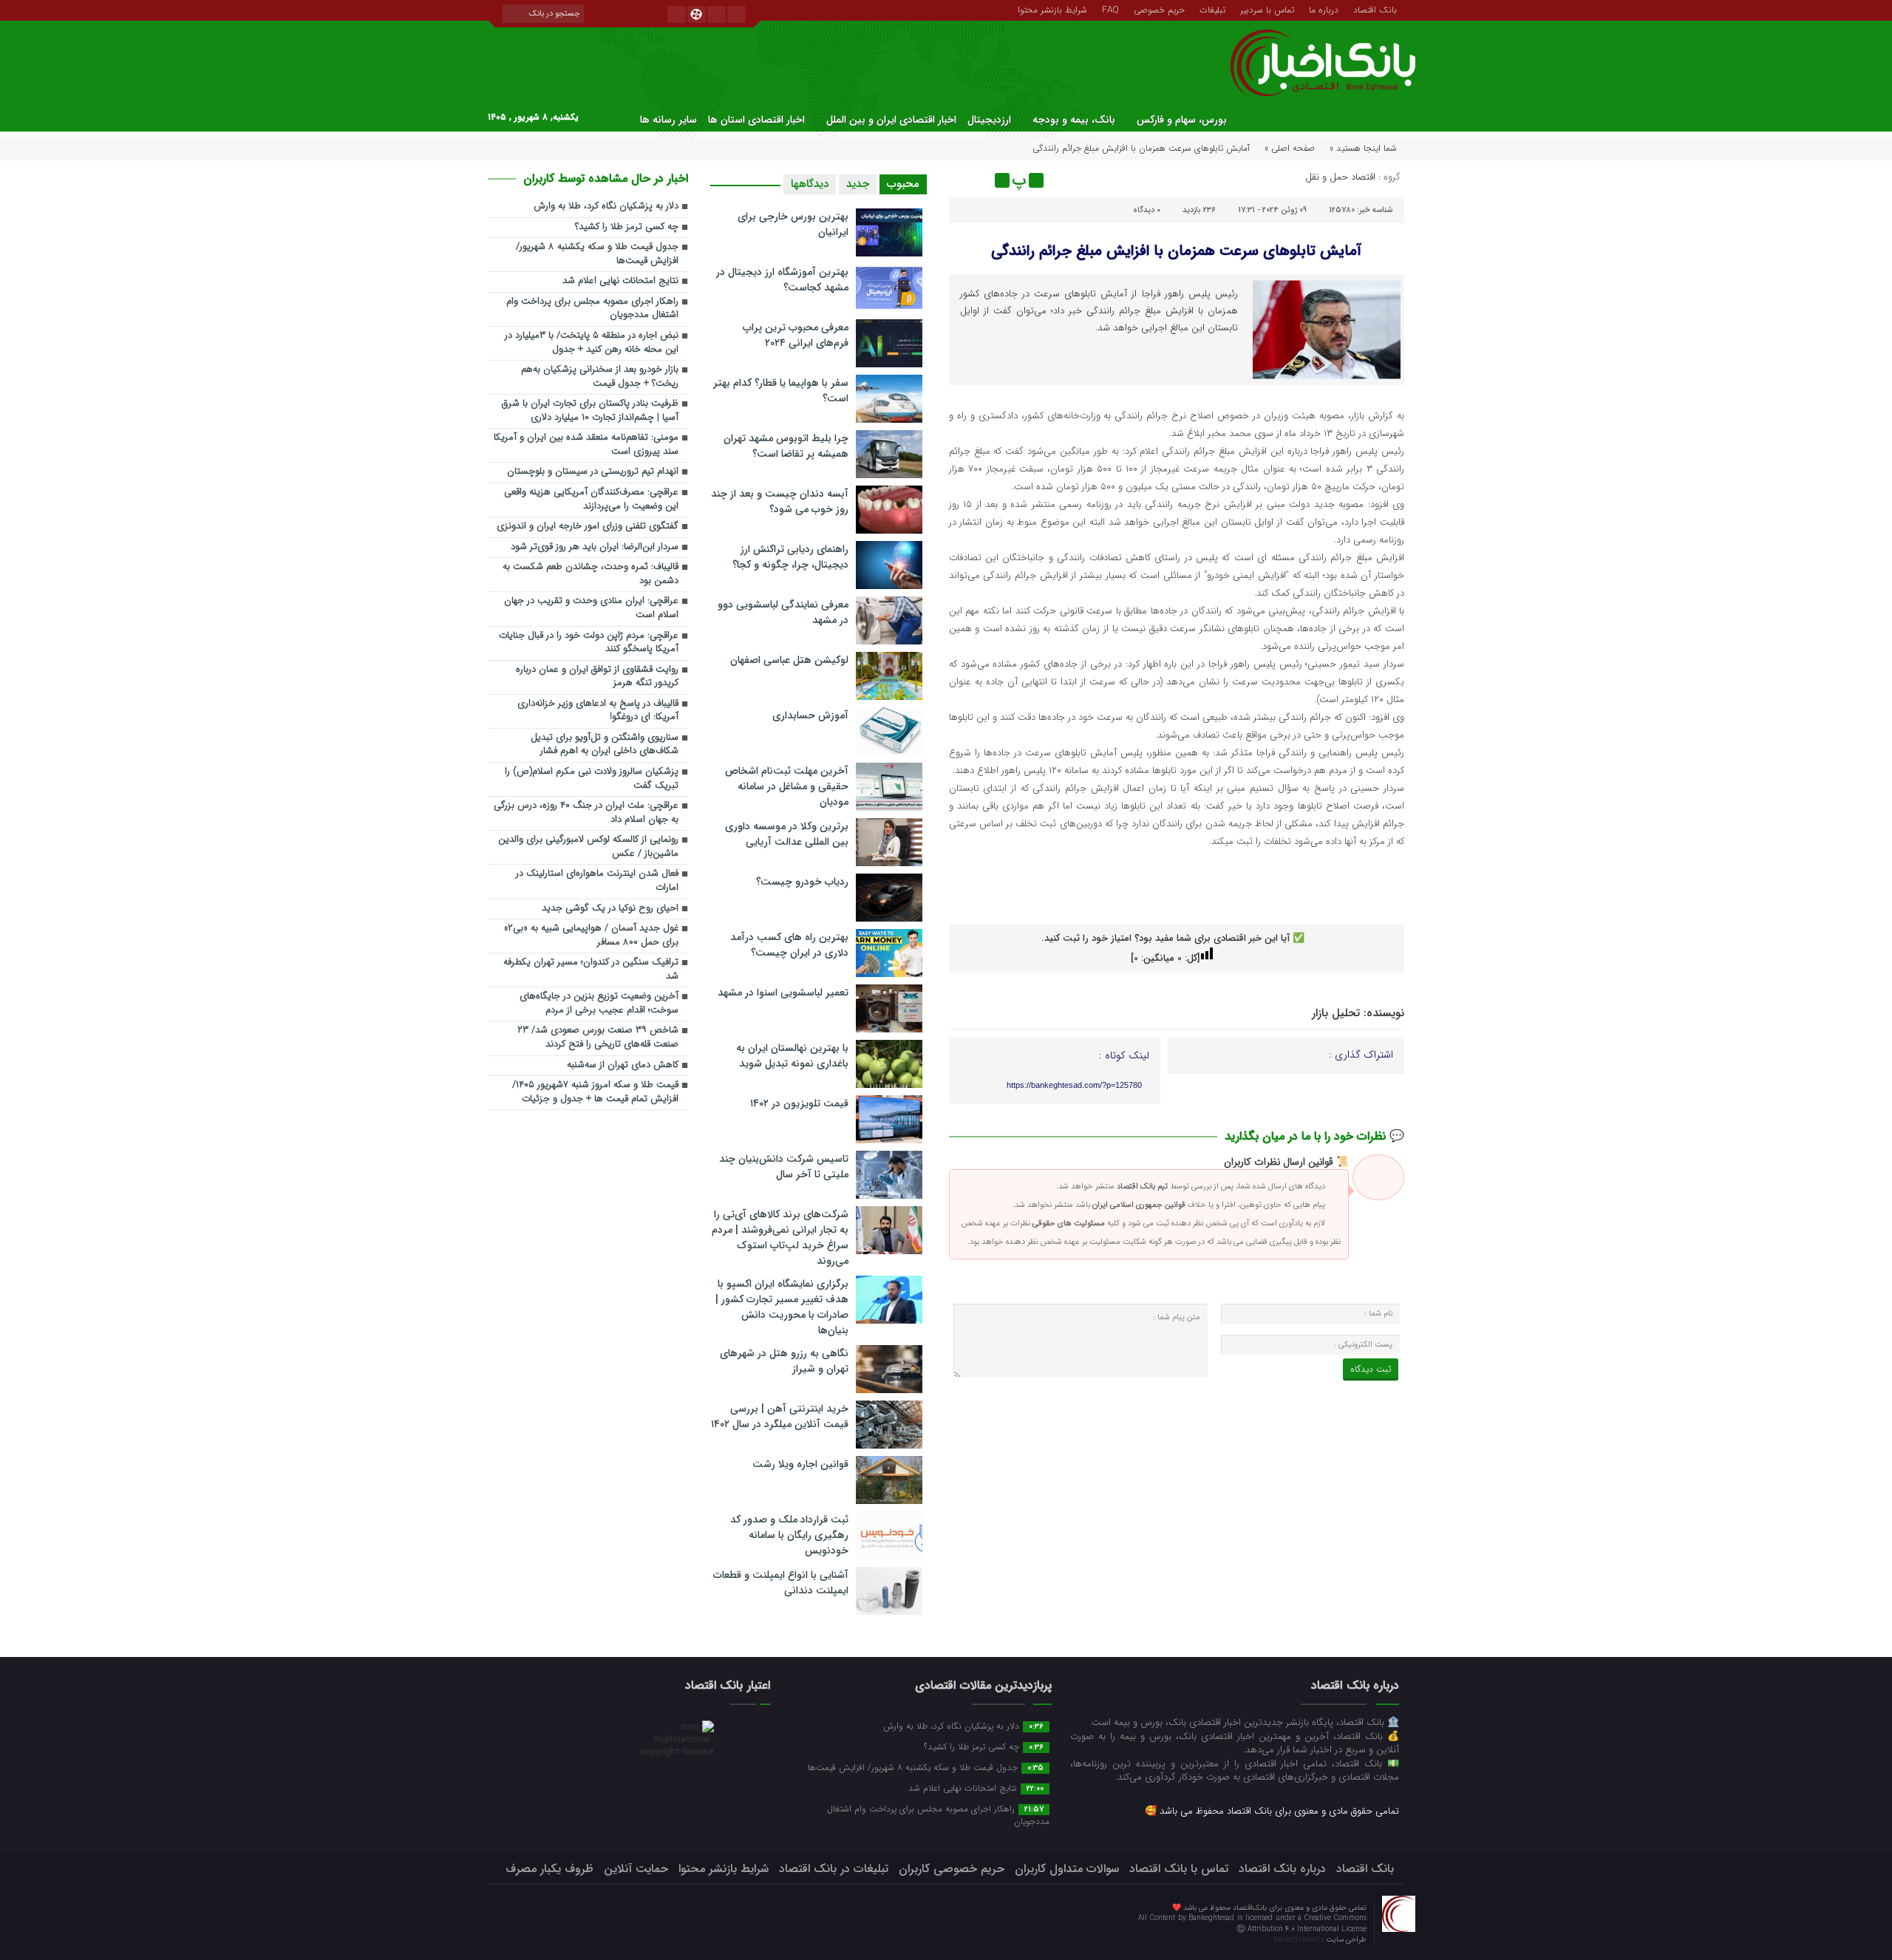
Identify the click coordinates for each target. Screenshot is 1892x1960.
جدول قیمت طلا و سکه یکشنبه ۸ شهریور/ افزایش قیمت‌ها (597, 254)
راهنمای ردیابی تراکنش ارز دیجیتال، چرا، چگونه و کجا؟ (790, 557)
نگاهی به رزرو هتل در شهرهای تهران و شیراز (784, 1361)
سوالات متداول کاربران (1067, 1869)
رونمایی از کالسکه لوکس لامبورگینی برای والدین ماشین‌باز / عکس (588, 847)
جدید (858, 184)
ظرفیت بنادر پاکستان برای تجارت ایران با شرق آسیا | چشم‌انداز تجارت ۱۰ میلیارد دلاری (590, 411)
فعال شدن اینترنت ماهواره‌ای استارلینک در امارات (597, 881)
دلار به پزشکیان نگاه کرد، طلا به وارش (606, 207)
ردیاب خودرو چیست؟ (802, 882)
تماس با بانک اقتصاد (1179, 1869)
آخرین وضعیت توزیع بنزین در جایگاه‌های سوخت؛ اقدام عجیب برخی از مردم (599, 1004)
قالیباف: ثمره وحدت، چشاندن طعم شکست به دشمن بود (591, 574)
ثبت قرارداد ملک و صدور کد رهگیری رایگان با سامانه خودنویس (789, 1535)
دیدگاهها (810, 184)
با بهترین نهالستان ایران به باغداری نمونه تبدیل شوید (792, 1056)
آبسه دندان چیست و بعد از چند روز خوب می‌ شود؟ (780, 501)
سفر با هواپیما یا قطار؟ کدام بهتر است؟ (781, 391)
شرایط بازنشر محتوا (1052, 9)
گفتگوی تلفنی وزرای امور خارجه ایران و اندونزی (588, 527)
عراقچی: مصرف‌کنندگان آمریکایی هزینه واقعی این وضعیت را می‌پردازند (591, 500)
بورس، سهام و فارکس (1182, 120)
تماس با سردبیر (1267, 9)
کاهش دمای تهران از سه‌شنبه (623, 1065)
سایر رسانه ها (668, 120)
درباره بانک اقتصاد (1282, 1869)
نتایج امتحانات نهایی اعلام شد (620, 281)
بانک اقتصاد (1375, 9)
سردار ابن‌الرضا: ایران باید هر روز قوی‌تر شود (595, 547)
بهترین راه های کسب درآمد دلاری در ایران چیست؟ (789, 945)
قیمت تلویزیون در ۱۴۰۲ (799, 1103)
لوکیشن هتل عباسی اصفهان (789, 660)
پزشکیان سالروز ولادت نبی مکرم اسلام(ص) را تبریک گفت (592, 779)
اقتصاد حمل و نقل (1340, 177)
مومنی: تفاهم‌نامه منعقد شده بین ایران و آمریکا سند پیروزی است (586, 445)
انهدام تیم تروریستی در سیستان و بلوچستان (593, 472)
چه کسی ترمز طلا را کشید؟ (627, 227)
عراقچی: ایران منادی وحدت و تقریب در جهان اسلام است (591, 608)
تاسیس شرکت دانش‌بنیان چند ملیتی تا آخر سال (784, 1167)
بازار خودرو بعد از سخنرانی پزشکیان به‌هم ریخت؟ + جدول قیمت (600, 377)
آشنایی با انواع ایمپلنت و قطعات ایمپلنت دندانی (781, 1583)
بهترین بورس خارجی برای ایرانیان (793, 224)
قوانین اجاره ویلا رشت (800, 1464)
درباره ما (1324, 9)
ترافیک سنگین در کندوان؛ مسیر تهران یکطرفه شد (591, 970)
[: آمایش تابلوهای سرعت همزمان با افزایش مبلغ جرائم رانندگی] (962, 180)
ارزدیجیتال (989, 120)
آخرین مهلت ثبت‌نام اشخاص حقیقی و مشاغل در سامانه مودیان (787, 786)
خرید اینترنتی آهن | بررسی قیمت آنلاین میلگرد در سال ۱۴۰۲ (780, 1416)
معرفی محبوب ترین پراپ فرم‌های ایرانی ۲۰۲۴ (796, 335)
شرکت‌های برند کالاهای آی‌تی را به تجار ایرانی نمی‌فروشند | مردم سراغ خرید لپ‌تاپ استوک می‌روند (780, 1238)
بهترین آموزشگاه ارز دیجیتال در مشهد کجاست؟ (782, 280)
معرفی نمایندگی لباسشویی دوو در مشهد (783, 612)
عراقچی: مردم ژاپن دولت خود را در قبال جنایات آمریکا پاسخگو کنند (589, 643)
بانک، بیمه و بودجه (1074, 120)
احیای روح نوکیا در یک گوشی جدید (610, 909)
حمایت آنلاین (636, 1869)
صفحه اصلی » (1290, 148)
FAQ (1110, 9)
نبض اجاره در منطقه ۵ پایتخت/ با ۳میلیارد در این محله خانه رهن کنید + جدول (592, 343)
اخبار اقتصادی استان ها (756, 120)
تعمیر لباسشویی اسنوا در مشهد (783, 993)
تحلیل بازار (1336, 1013)
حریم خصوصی (1159, 9)
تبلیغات (1212, 9)
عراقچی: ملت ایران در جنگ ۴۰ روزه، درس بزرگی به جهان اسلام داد (586, 813)
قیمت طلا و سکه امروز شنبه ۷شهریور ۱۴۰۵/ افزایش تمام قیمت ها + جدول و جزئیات (595, 1092)
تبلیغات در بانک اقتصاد (834, 1869)
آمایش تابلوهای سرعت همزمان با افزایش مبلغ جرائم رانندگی (1176, 251)
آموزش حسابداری (810, 715)
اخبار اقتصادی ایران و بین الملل (891, 120)
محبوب (903, 184)
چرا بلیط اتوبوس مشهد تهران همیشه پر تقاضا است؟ (786, 446)
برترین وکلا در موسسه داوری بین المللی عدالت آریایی (787, 834)
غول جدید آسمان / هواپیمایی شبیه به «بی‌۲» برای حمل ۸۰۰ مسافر (591, 936)
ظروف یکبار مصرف (549, 1869)
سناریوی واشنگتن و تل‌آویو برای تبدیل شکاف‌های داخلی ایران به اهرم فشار (605, 745)
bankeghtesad (1297, 1940)
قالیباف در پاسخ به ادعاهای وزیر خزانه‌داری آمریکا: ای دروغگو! (598, 711)
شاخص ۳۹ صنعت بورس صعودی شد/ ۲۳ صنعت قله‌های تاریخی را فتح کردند (598, 1038)
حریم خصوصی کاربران (952, 1869)
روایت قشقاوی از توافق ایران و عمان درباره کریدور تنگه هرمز (597, 677)
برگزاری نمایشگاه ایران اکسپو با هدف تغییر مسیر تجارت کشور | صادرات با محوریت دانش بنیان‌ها (782, 1307)
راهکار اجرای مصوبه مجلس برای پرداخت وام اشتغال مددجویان (592, 309)
